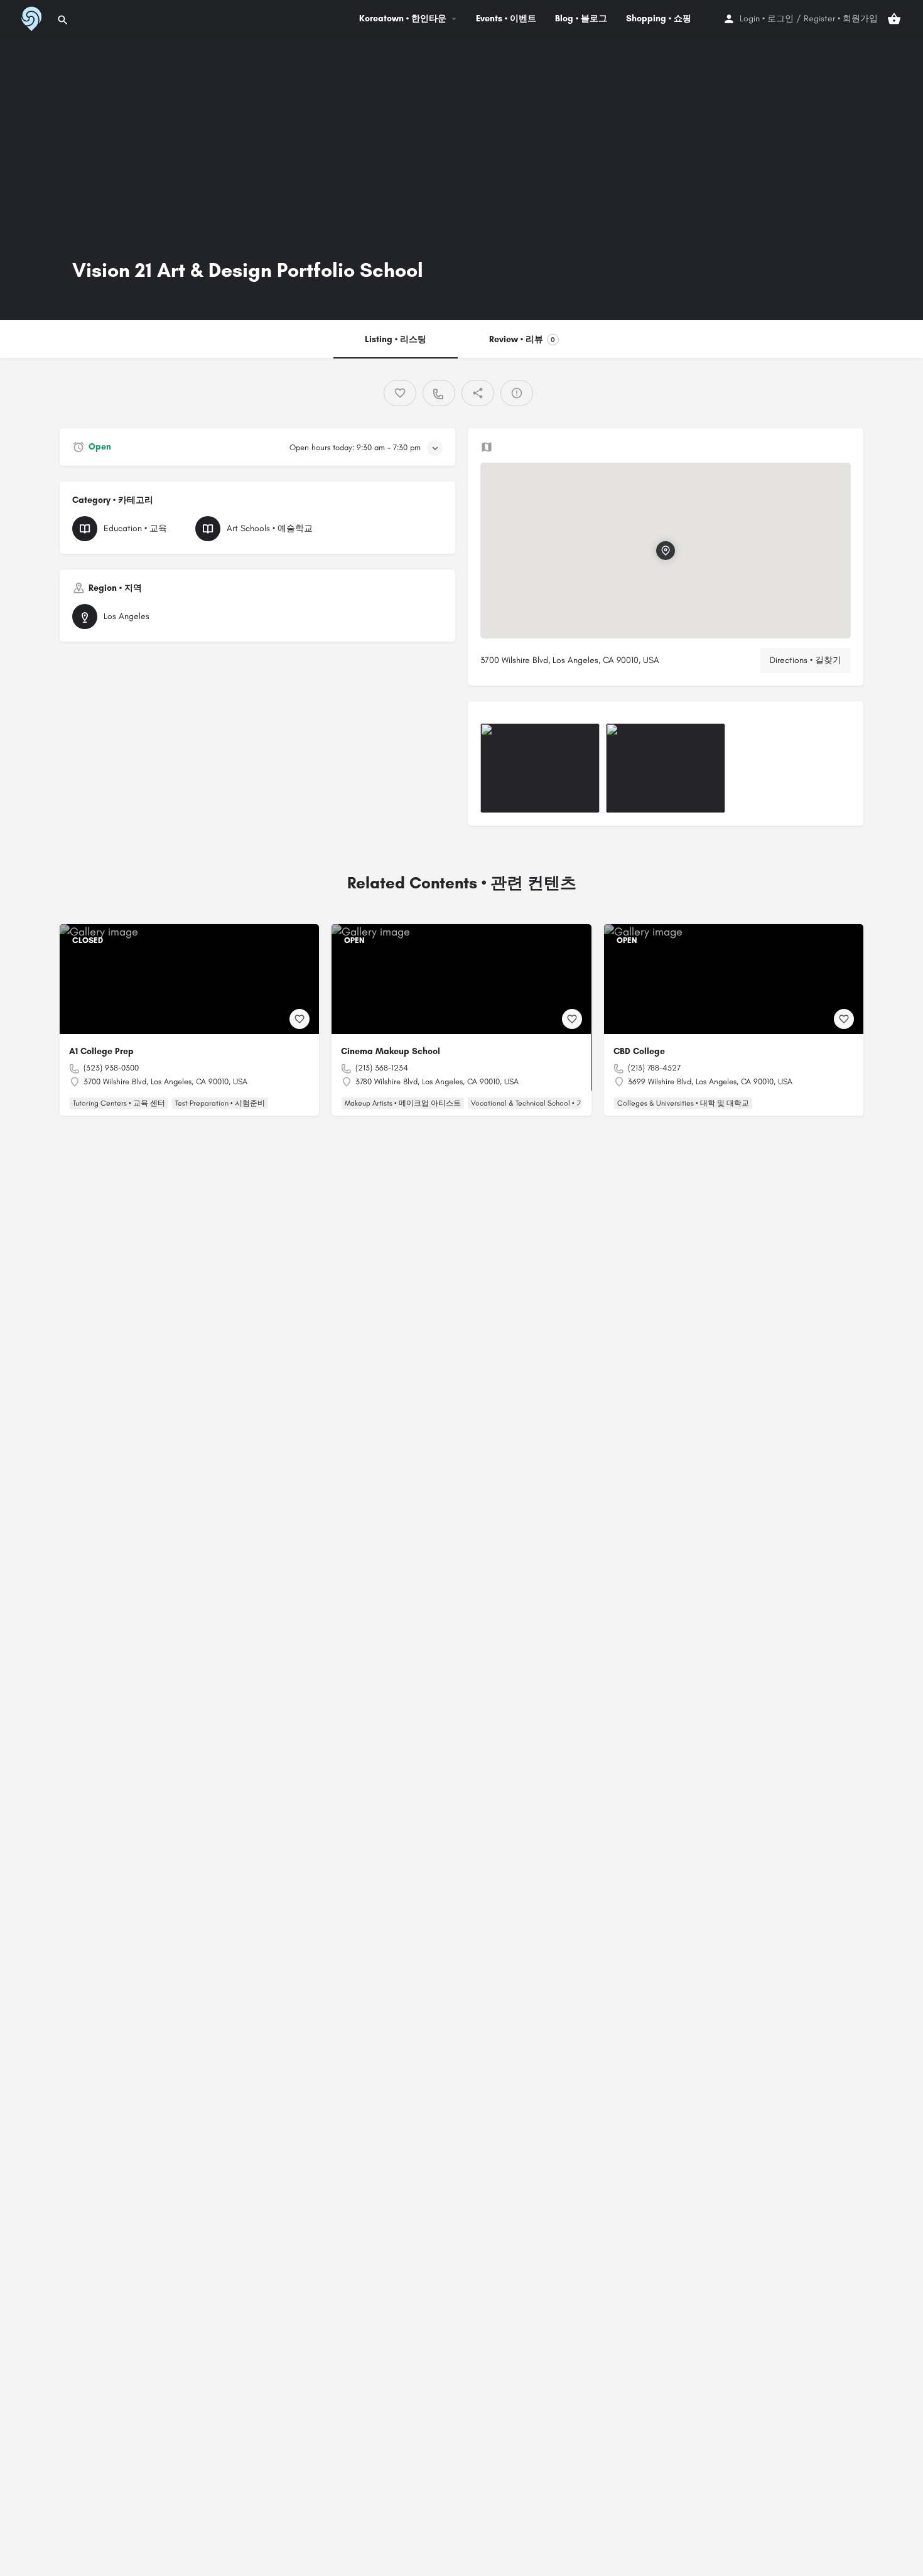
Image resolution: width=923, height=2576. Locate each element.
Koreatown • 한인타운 (403, 19)
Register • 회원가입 (841, 19)
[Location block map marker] (666, 551)
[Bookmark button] (300, 1019)
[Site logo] (30, 18)
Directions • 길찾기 (806, 660)
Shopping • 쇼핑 (659, 19)
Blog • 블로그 (581, 19)
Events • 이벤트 (506, 19)
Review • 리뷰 (522, 339)
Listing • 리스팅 (396, 339)
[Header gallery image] (231, 179)
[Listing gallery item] (540, 768)
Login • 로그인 (767, 19)
